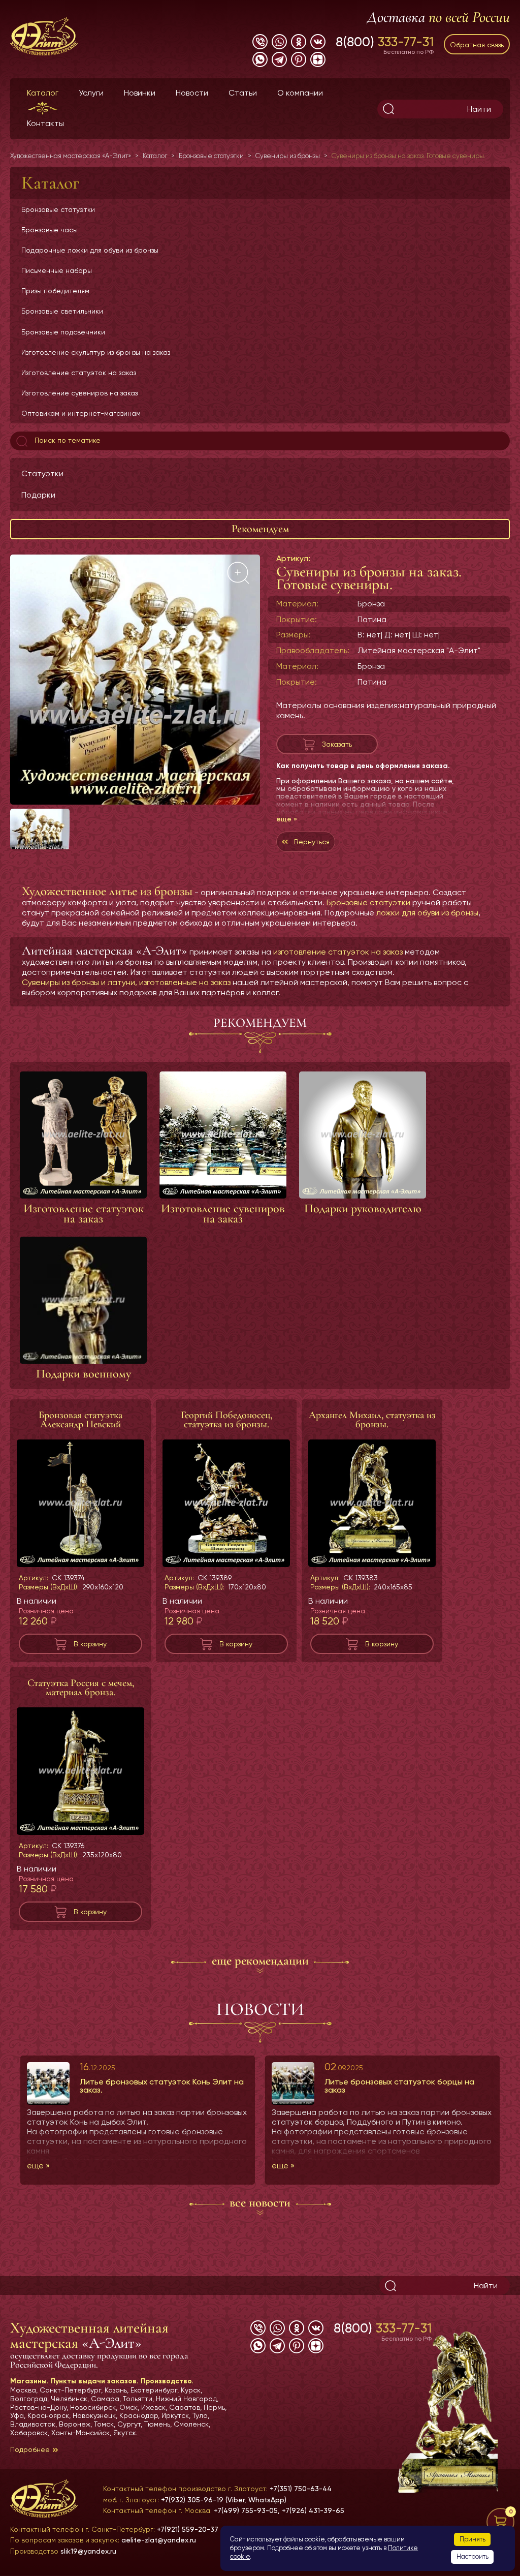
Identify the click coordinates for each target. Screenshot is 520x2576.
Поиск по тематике (67, 440)
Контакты (45, 123)
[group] (135, 680)
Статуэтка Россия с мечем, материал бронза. (81, 1688)
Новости (192, 93)
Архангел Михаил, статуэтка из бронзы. (372, 1420)
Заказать (337, 744)
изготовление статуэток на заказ (338, 952)
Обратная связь (477, 45)
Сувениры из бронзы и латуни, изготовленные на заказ (126, 982)
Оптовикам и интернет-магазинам (81, 413)
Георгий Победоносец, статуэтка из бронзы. (226, 1420)
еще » (287, 819)
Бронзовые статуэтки (58, 209)
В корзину (90, 1644)
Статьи (243, 93)
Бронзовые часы (50, 230)
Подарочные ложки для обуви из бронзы (90, 250)
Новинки (140, 93)
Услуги (91, 93)
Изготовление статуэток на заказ (79, 373)
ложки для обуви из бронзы (427, 913)
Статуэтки (42, 473)
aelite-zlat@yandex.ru (159, 2540)
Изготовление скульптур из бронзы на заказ (96, 352)
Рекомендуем (260, 529)
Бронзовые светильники (62, 311)
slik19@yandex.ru (88, 2551)
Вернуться (312, 842)
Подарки (38, 495)
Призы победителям (55, 291)
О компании (300, 93)
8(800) (385, 42)
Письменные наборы (57, 270)
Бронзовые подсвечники (63, 332)
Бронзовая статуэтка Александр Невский (80, 1420)
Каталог (43, 93)
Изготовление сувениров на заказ (79, 393)
